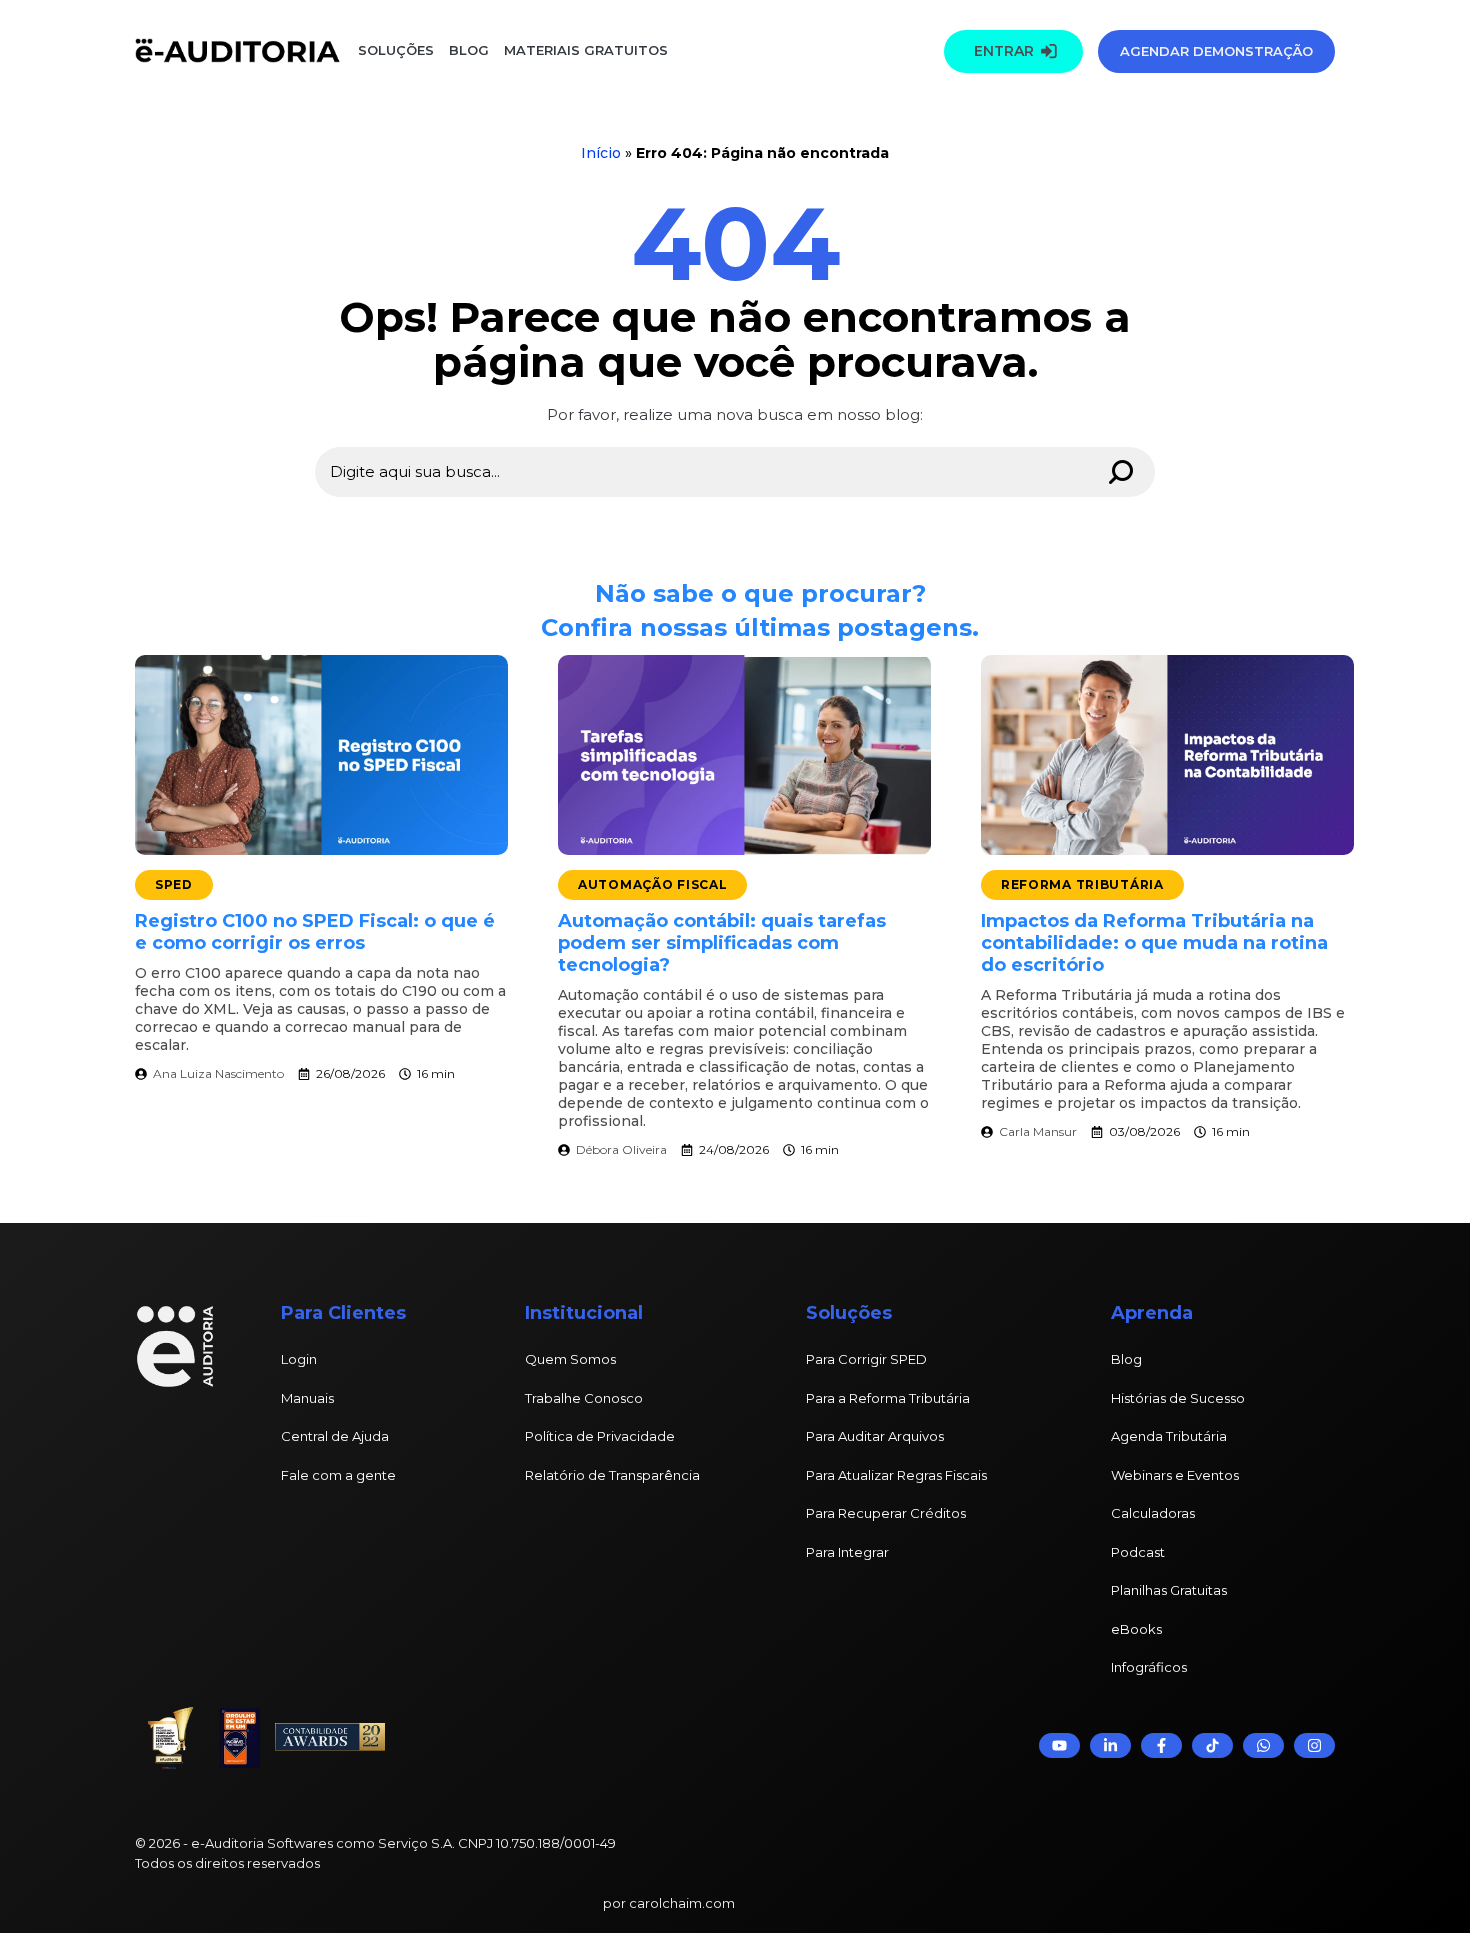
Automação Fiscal (653, 884)
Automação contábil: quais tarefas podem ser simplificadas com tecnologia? (722, 943)
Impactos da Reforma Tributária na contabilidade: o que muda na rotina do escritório (1154, 943)
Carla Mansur (1038, 1131)
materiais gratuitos (584, 50)
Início (601, 153)
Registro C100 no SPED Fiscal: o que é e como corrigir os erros (315, 932)
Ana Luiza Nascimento (218, 1073)
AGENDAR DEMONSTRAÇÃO (1216, 51)
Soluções (396, 50)
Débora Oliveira (621, 1149)
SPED (174, 884)
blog (469, 50)
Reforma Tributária (1082, 884)
